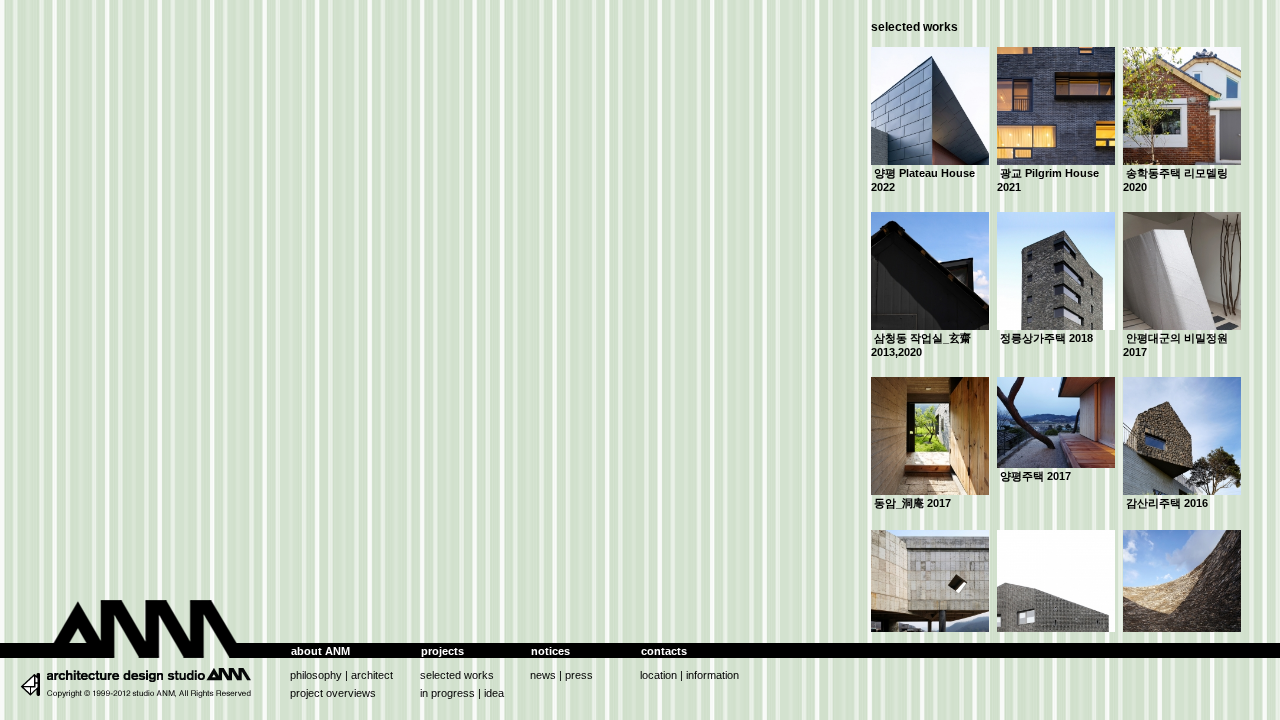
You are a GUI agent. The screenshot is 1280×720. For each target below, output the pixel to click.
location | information (689, 675)
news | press (561, 675)
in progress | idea (462, 693)
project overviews (333, 693)
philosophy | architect (341, 675)
